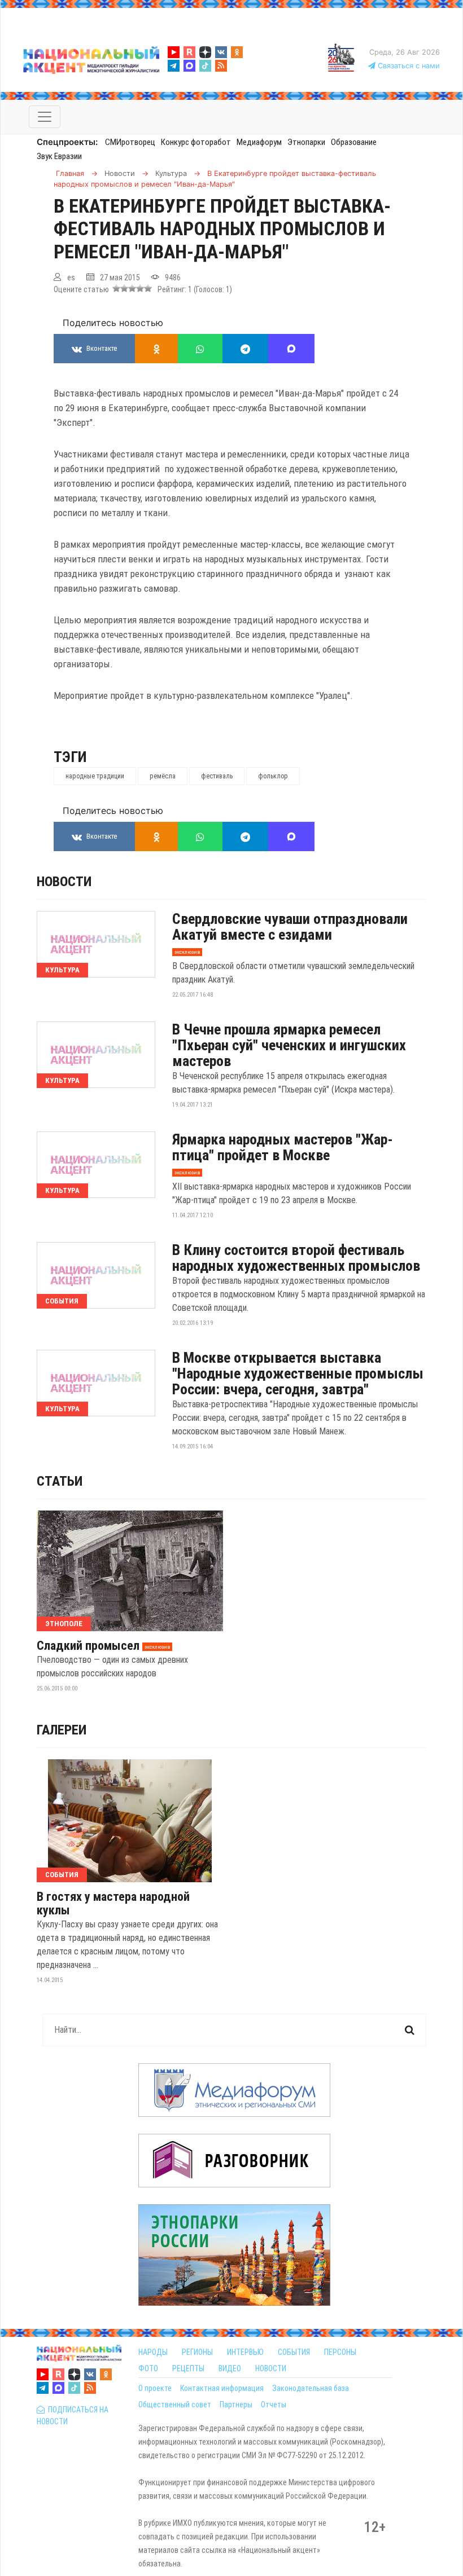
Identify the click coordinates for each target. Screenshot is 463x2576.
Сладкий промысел (88, 1646)
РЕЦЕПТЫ (188, 2368)
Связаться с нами (408, 66)
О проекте (155, 2388)
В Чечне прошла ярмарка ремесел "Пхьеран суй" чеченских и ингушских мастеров (289, 1045)
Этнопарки (306, 142)
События (62, 1301)
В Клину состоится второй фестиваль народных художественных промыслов (296, 1258)
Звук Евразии (59, 156)
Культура (62, 970)
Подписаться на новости (73, 2416)
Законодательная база (311, 2388)
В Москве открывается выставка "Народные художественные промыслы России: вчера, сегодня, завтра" (298, 1373)
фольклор (273, 776)
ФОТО (148, 2368)
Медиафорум (259, 142)
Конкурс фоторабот (196, 142)
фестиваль (217, 776)
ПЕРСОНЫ (340, 2352)
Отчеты (274, 2405)
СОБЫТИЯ (294, 2352)
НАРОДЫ (153, 2352)
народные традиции (95, 776)
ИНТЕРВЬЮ (245, 2352)
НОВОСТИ (271, 2368)
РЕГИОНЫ (197, 2352)
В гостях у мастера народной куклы (113, 1904)
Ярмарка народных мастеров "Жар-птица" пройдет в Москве (283, 1147)
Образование (354, 142)
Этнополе (64, 1624)
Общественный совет (175, 2405)
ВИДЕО (230, 2368)
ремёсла (163, 776)
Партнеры (236, 2405)
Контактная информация (222, 2388)
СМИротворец (130, 142)
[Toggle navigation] (45, 117)
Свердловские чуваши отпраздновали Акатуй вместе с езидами (290, 927)
